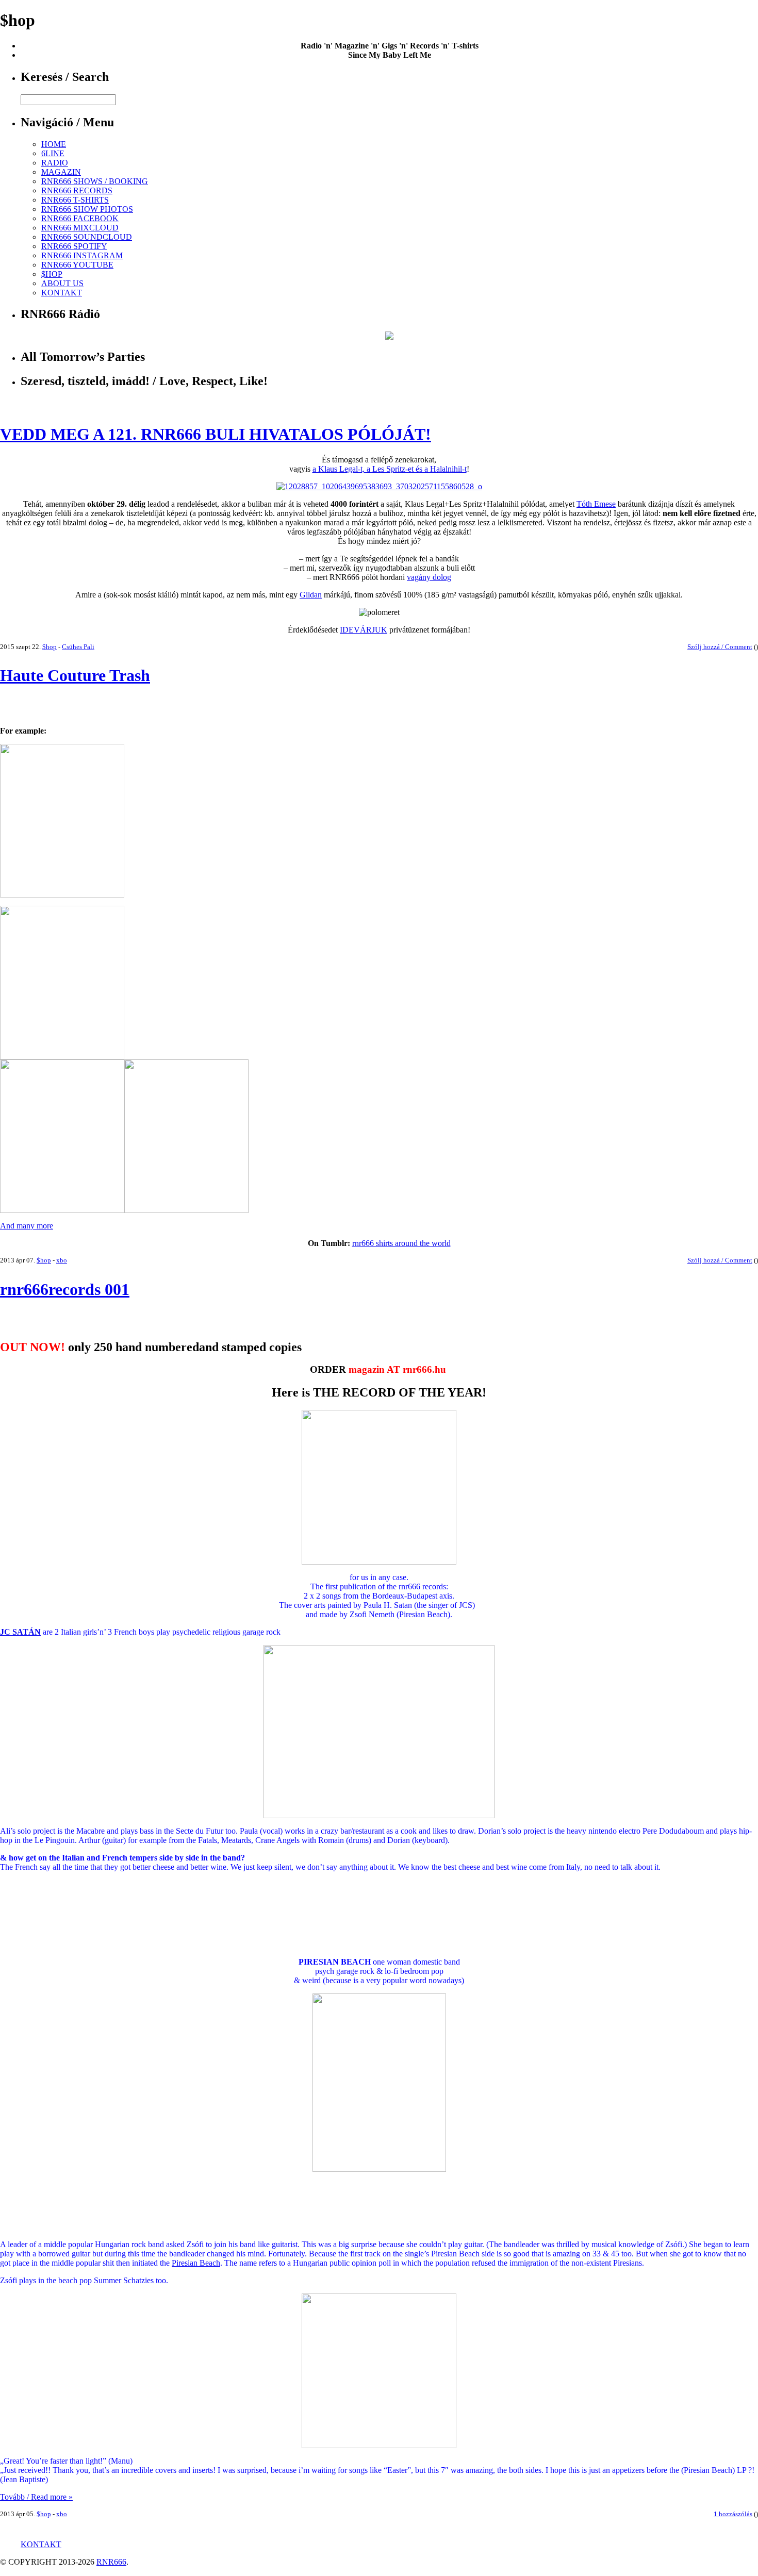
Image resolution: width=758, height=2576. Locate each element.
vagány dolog (429, 577)
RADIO (55, 163)
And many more (27, 1226)
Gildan (311, 595)
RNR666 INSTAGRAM (82, 255)
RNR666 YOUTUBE (77, 265)
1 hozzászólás (733, 2514)
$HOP (52, 274)
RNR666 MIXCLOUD (80, 228)
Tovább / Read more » (36, 2497)
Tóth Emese (596, 504)
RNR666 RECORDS (77, 190)
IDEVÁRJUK (364, 630)
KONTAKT (62, 293)
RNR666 (111, 2562)
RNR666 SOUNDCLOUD (87, 237)
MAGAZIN (61, 172)
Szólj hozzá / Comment (720, 647)
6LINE (53, 153)
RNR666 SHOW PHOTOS (87, 209)
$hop (50, 647)
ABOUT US (62, 283)
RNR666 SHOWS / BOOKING (95, 181)
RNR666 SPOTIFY (74, 246)
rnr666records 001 (65, 1289)
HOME (54, 144)
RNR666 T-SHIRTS (75, 200)
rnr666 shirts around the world (401, 1243)
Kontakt (41, 2544)
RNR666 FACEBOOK (80, 218)
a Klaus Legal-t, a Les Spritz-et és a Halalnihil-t (390, 469)
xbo (62, 1260)
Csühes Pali (78, 647)
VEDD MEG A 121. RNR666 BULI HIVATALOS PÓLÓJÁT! (216, 434)
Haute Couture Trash (75, 675)
